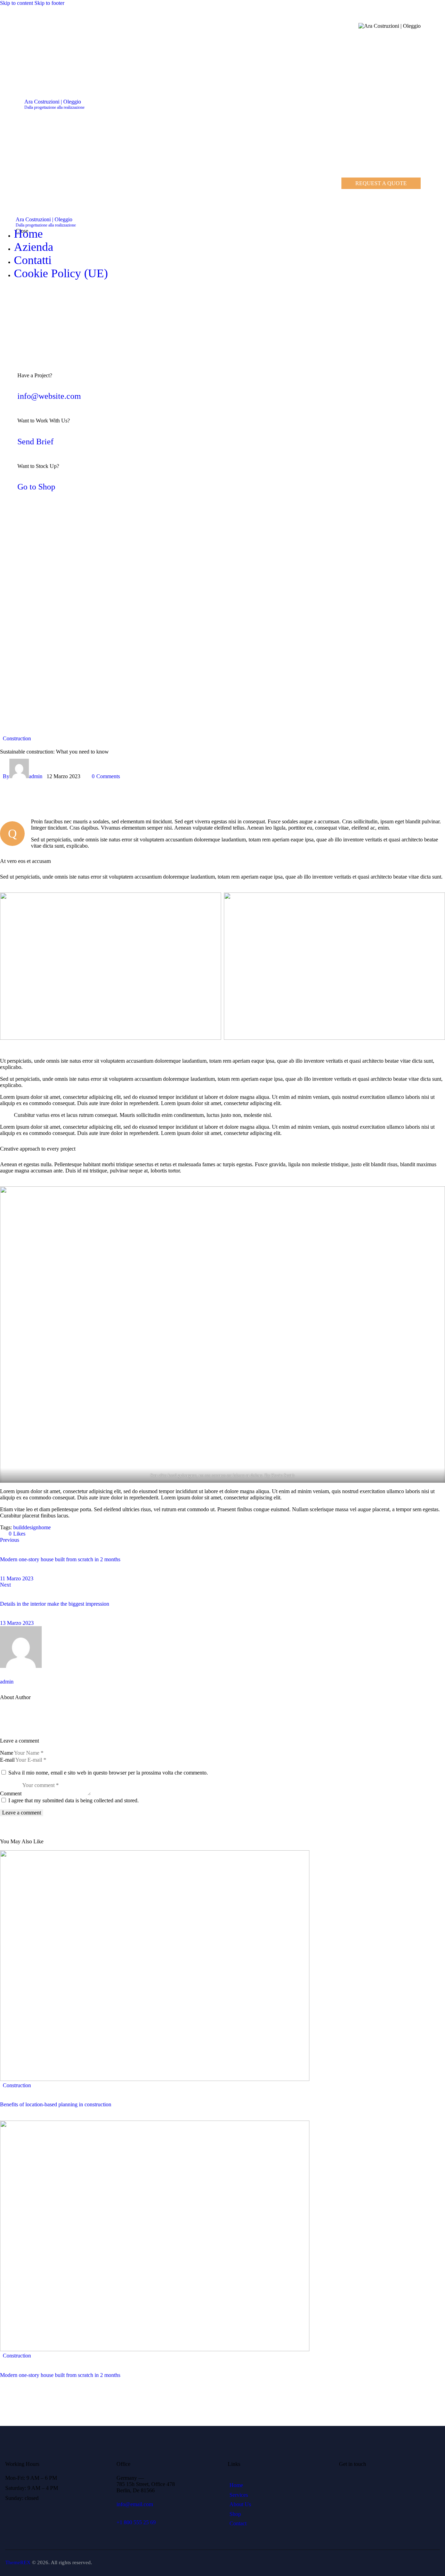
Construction (17, 738)
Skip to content (17, 3)
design (31, 1527)
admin (7, 1682)
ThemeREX (18, 2562)
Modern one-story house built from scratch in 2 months (60, 2375)
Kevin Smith (283, 1475)
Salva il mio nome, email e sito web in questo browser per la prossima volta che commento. (108, 1773)
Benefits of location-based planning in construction (56, 2104)
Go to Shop (36, 487)
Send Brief (35, 442)
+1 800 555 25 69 (136, 2522)
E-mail (7, 1760)
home (45, 1527)
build (19, 1527)
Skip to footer (49, 3)
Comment (11, 1793)
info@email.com (135, 2504)
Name (7, 1753)
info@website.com (49, 396)
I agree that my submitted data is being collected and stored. (74, 1800)
